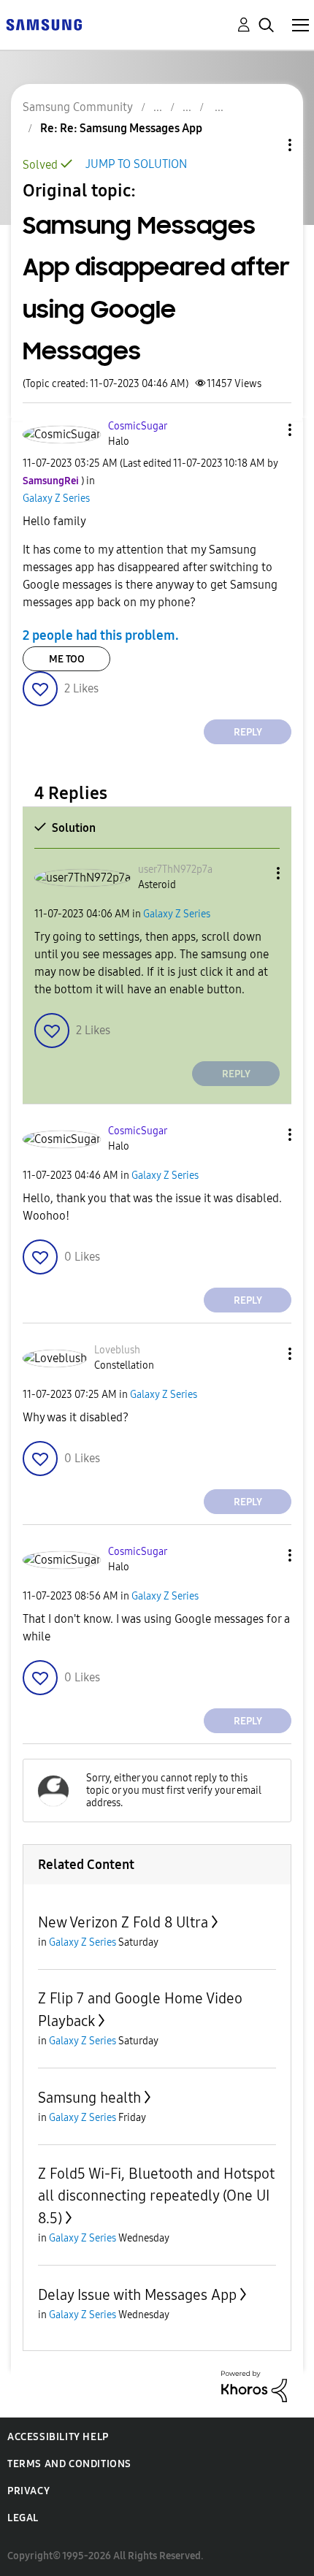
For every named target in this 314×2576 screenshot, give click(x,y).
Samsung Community (78, 107)
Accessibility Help (58, 2437)
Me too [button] (67, 659)
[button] (266, 430)
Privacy (28, 2491)
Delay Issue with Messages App (137, 2295)
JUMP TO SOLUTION (136, 164)
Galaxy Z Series (56, 498)
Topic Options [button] (265, 145)
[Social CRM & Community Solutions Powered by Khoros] (254, 2386)
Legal (23, 2518)
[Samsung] (44, 24)
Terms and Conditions (69, 2464)
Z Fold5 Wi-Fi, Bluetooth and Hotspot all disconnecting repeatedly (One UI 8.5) (156, 2196)
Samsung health (89, 2098)
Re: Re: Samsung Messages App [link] (121, 128)
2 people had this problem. (101, 635)
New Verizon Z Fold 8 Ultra (123, 1922)
